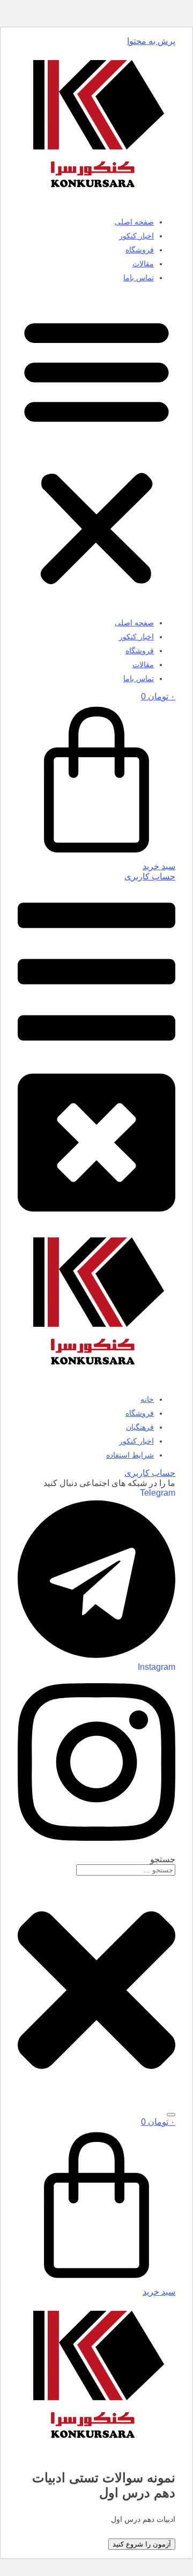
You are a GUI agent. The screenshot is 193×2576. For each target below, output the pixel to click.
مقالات (143, 264)
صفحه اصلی (134, 222)
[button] (96, 450)
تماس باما (139, 278)
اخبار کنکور (136, 236)
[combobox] (126, 1870)
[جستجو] (171, 2115)
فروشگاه (140, 250)
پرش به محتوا (151, 41)
